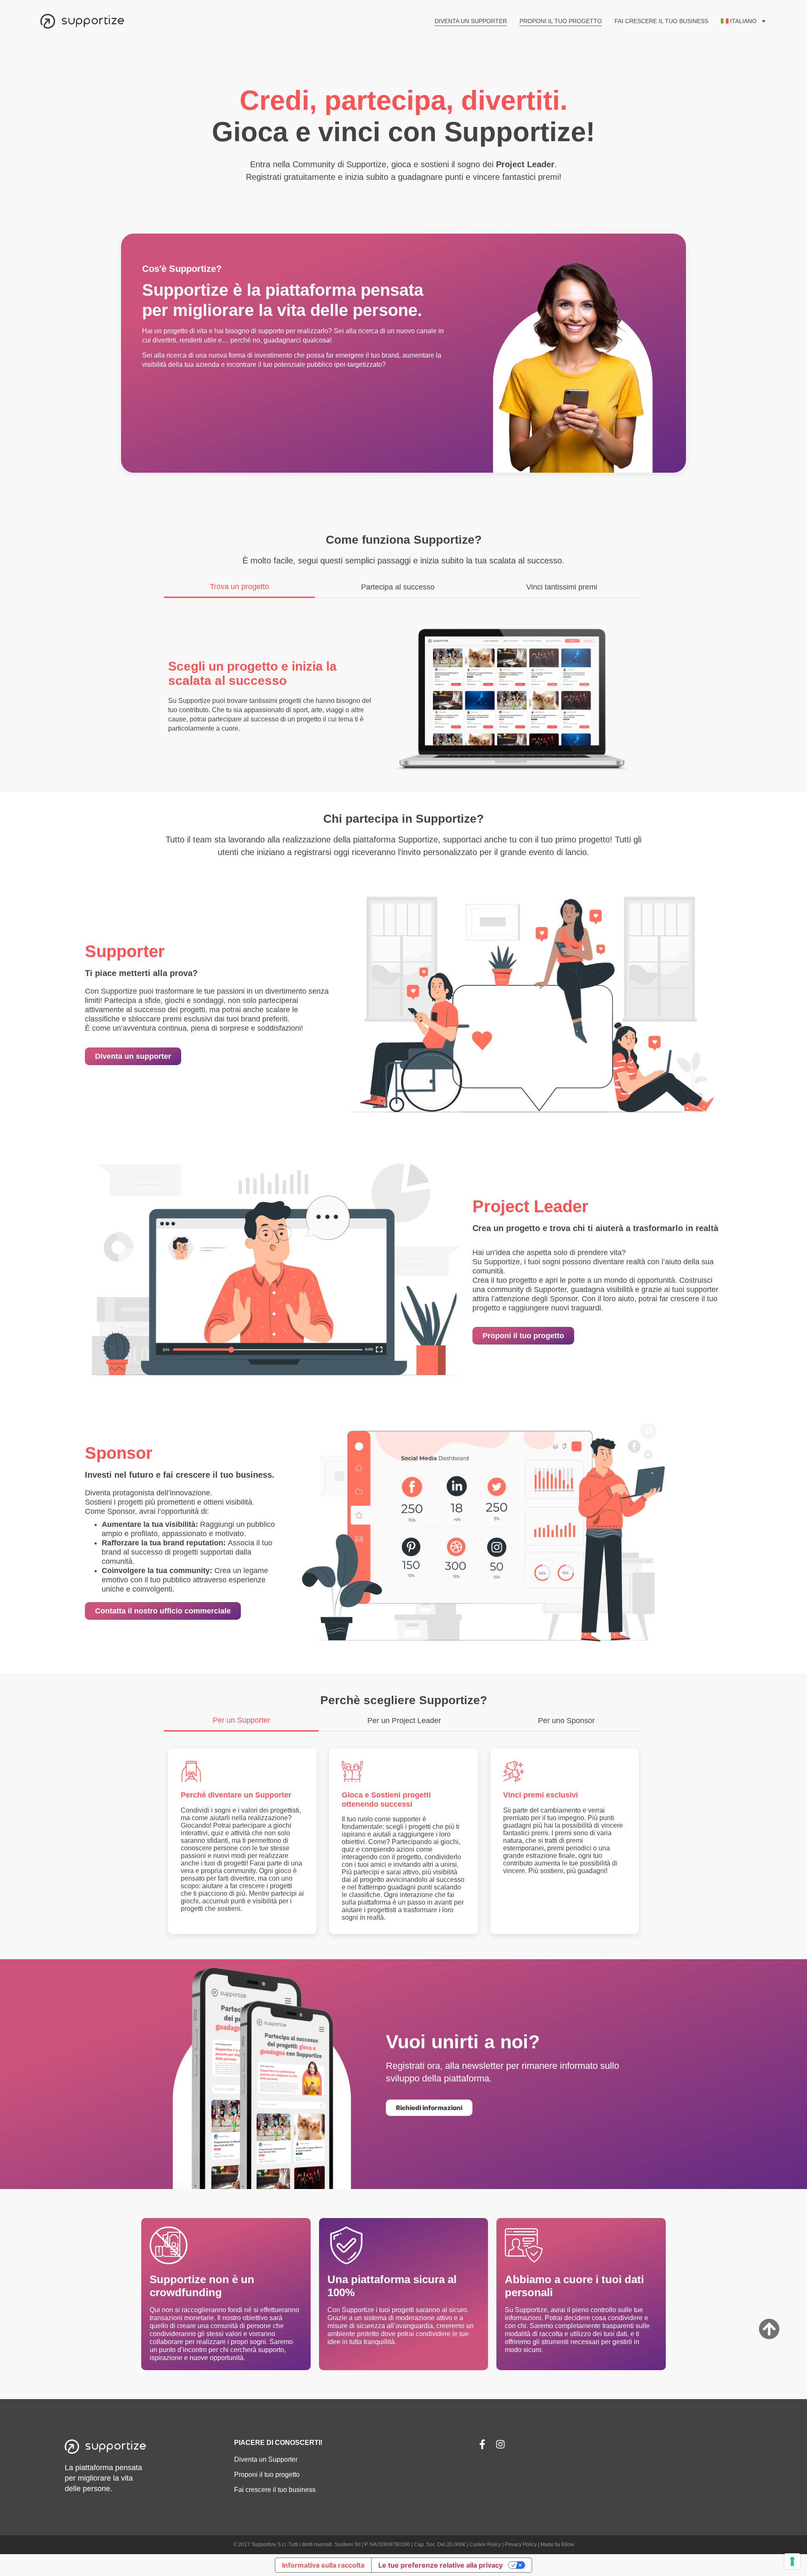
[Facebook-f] (482, 2444)
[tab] (239, 589)
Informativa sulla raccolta (323, 2565)
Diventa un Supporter (471, 21)
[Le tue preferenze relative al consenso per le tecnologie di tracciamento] (792, 2561)
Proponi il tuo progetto (561, 21)
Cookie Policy (485, 2544)
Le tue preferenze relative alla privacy (440, 2565)
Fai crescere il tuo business (661, 21)
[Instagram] (500, 2444)
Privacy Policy (521, 2544)
